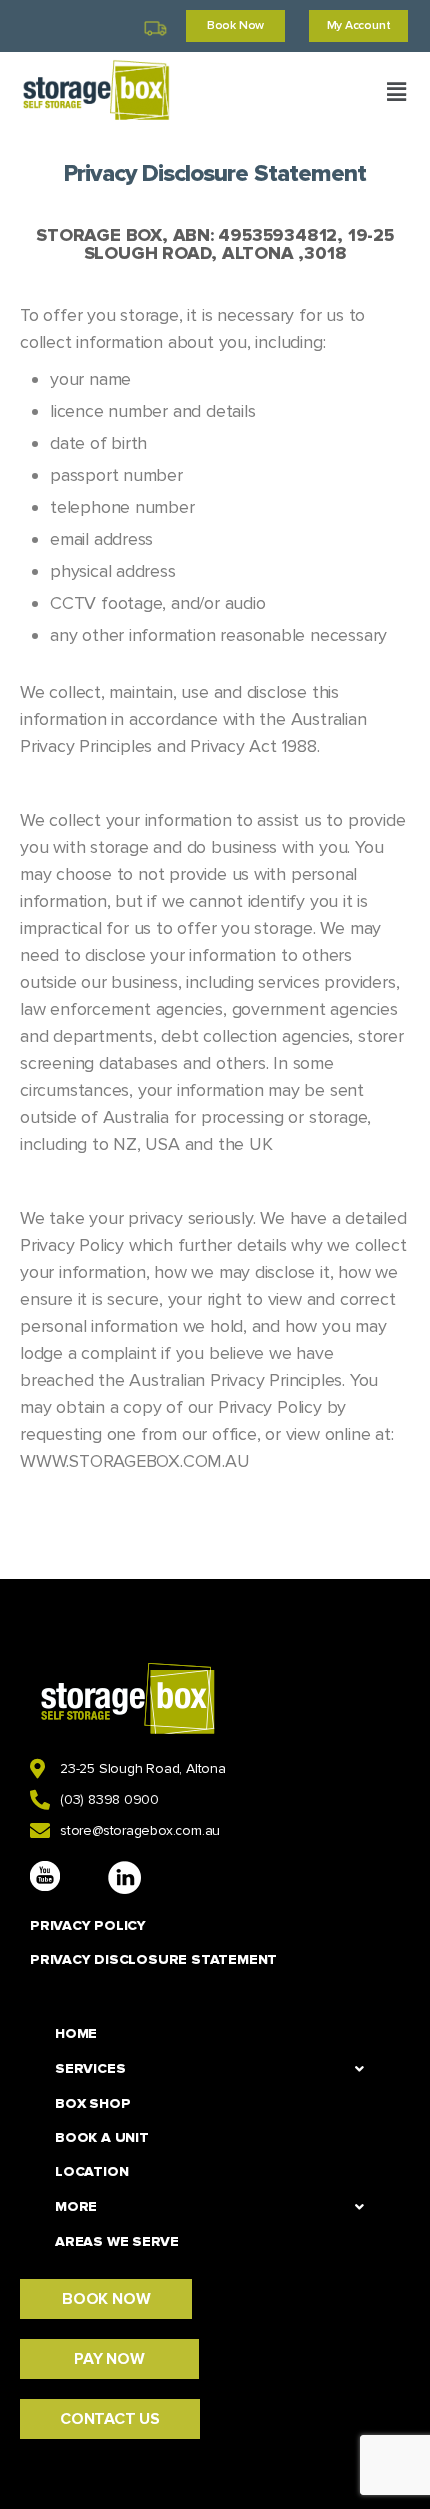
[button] (396, 91)
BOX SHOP (92, 2103)
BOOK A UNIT (102, 2137)
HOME (76, 2033)
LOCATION (91, 2171)
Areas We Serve (117, 2241)
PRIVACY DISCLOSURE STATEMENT (153, 1959)
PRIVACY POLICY (88, 1925)
